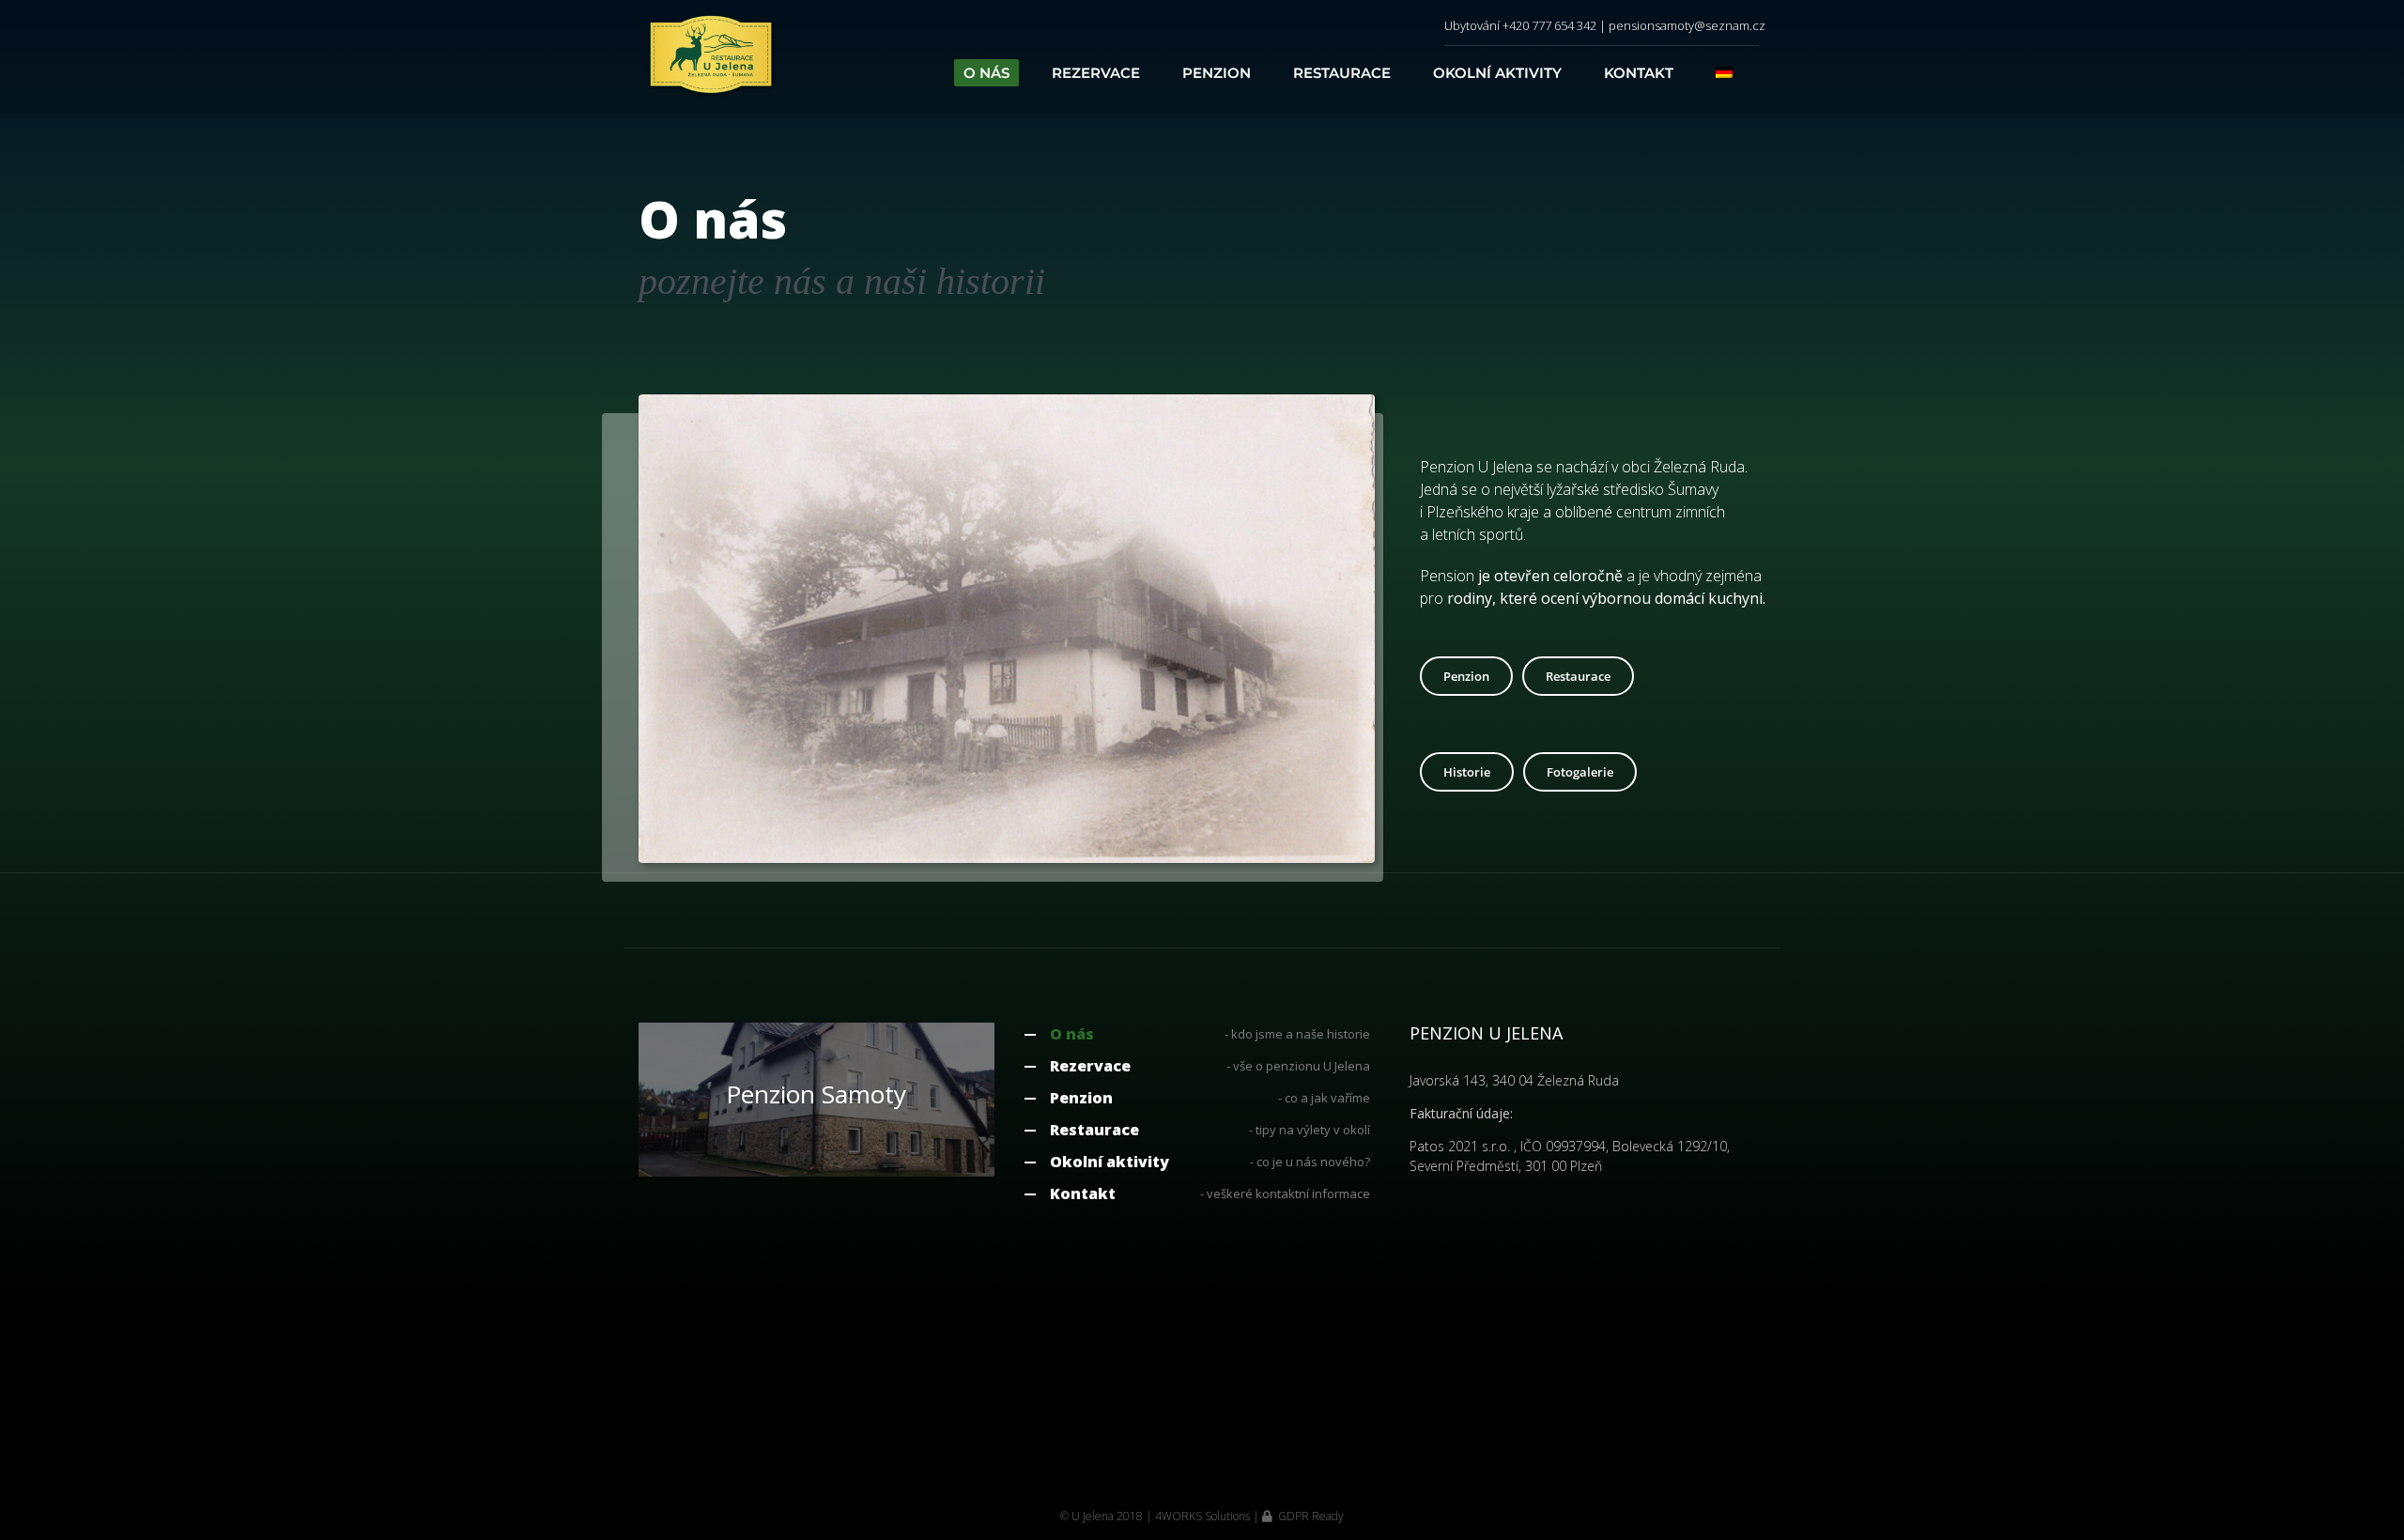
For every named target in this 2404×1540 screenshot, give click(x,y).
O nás (1072, 1034)
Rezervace (1090, 1066)
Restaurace (1094, 1130)
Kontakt (1083, 1193)
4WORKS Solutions (1202, 1516)
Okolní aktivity (1110, 1162)
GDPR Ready (1310, 1516)
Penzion (1081, 1098)
